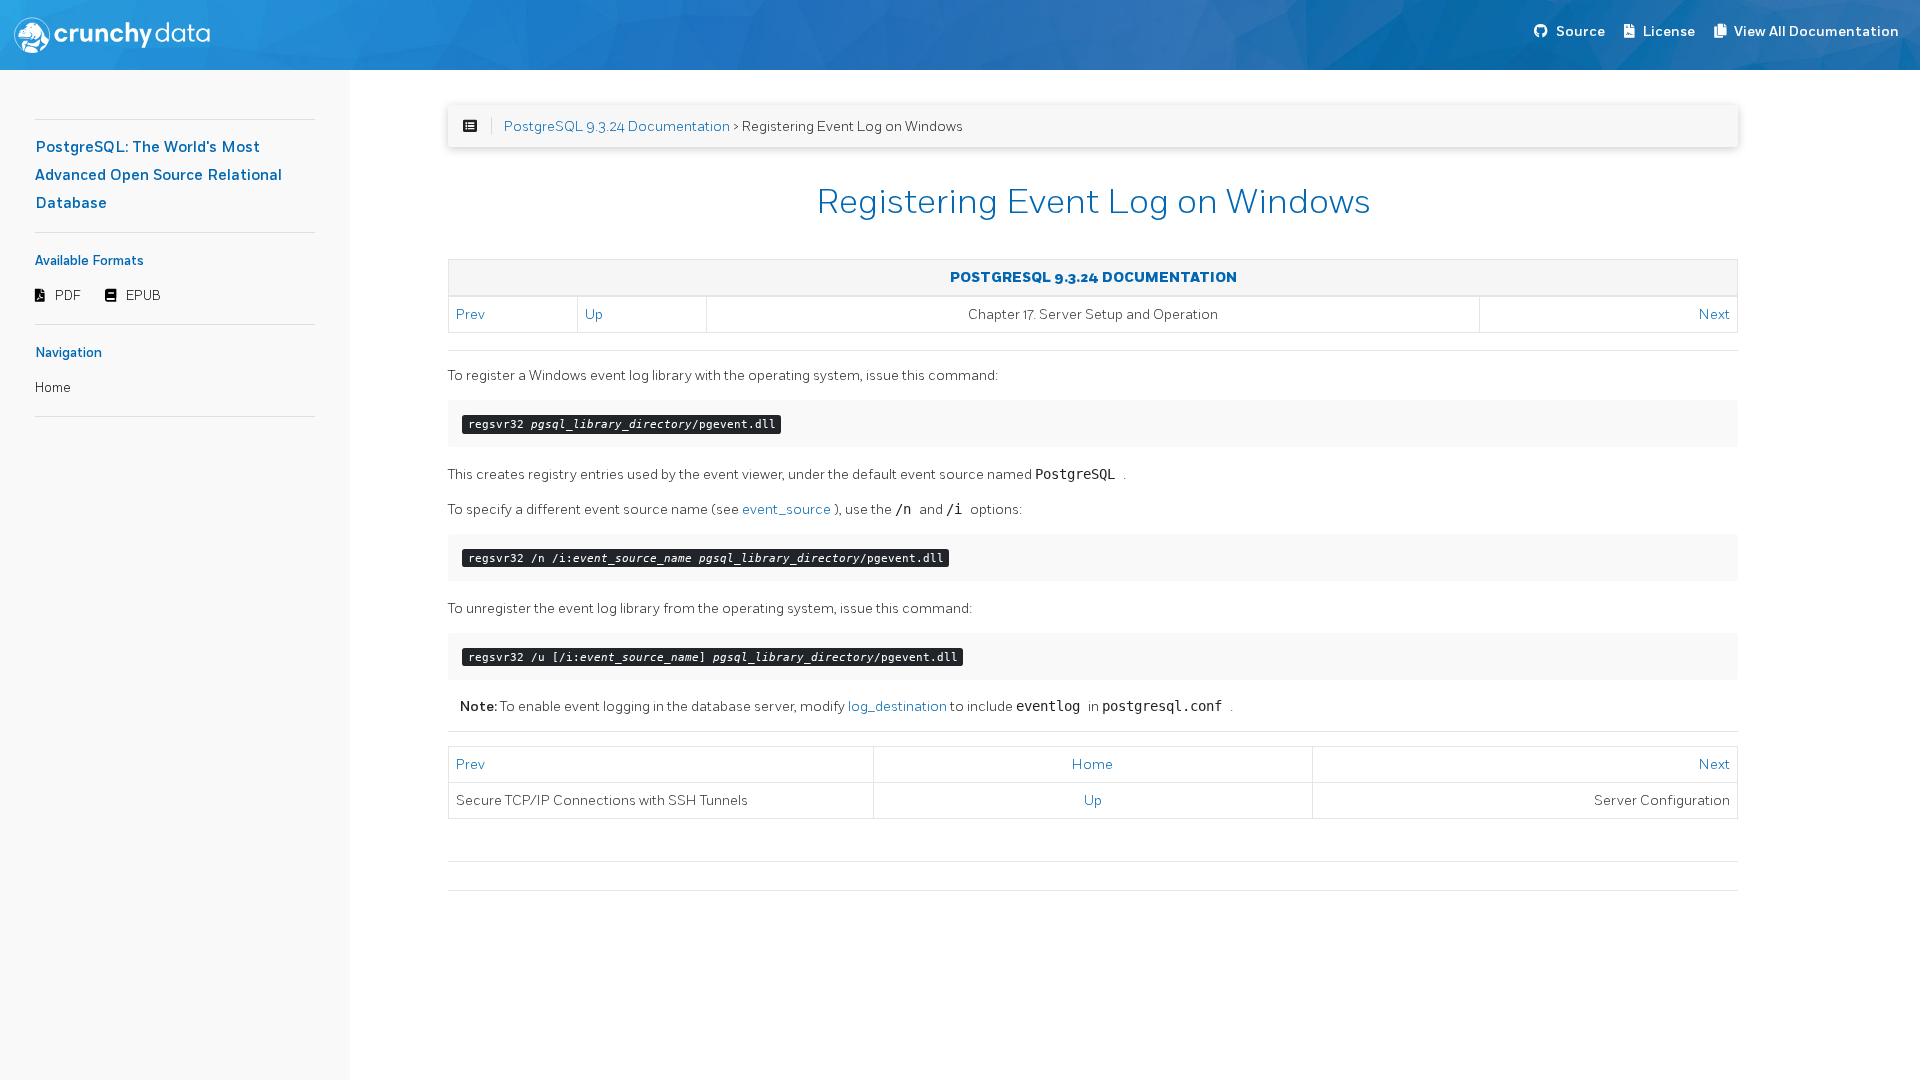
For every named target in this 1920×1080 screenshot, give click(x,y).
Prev (470, 314)
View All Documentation (1816, 31)
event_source (788, 509)
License (1669, 31)
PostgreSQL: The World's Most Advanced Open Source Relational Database (158, 175)
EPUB (143, 296)
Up (594, 314)
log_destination (899, 706)
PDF (68, 296)
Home (53, 388)
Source (1580, 31)
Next (1714, 314)
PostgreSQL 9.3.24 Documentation (617, 126)
